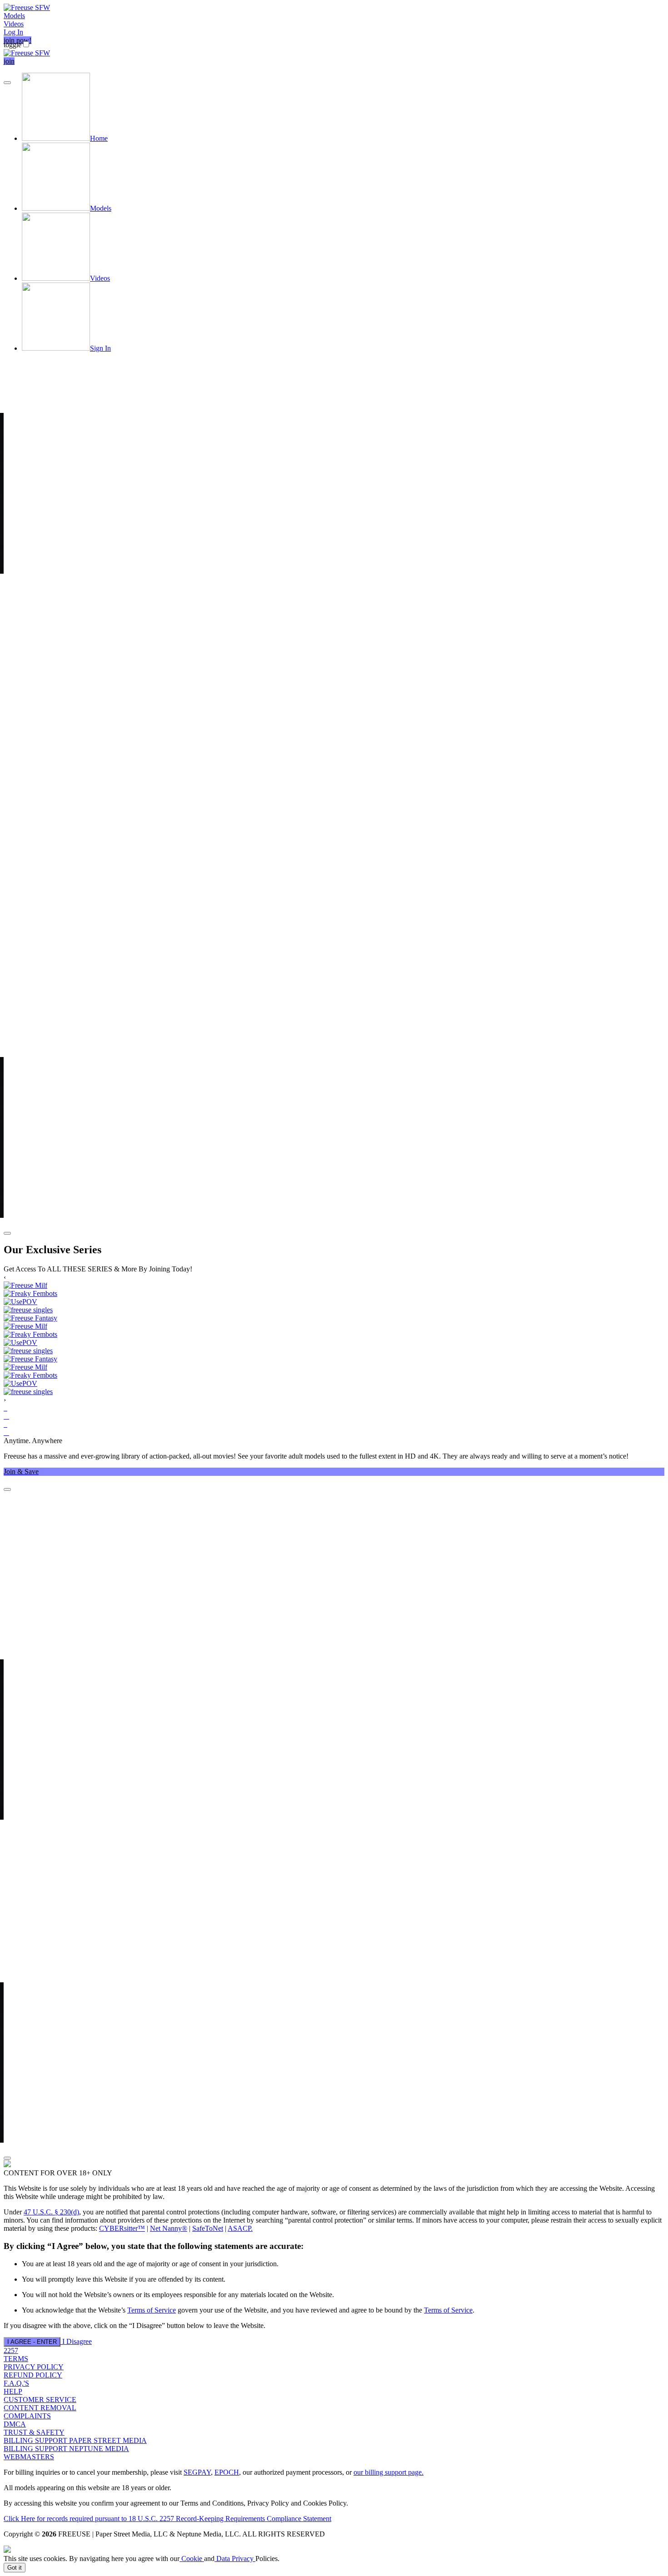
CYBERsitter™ (122, 2228)
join (9, 61)
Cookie (192, 2559)
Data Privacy (235, 2559)
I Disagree (77, 2341)
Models (14, 16)
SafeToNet (208, 2228)
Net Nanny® (169, 2228)
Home (99, 138)
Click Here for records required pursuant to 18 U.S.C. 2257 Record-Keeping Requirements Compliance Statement (167, 2519)
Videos (14, 24)
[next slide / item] (7, 1233)
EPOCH (227, 2472)
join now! (17, 40)
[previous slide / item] (7, 83)
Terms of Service (152, 2310)
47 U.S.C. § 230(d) (51, 2212)
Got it (15, 2568)
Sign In (100, 348)
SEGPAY (197, 2472)
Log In (13, 32)
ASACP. (240, 2228)
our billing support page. (389, 2472)
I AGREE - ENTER (32, 2342)
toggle (12, 45)
